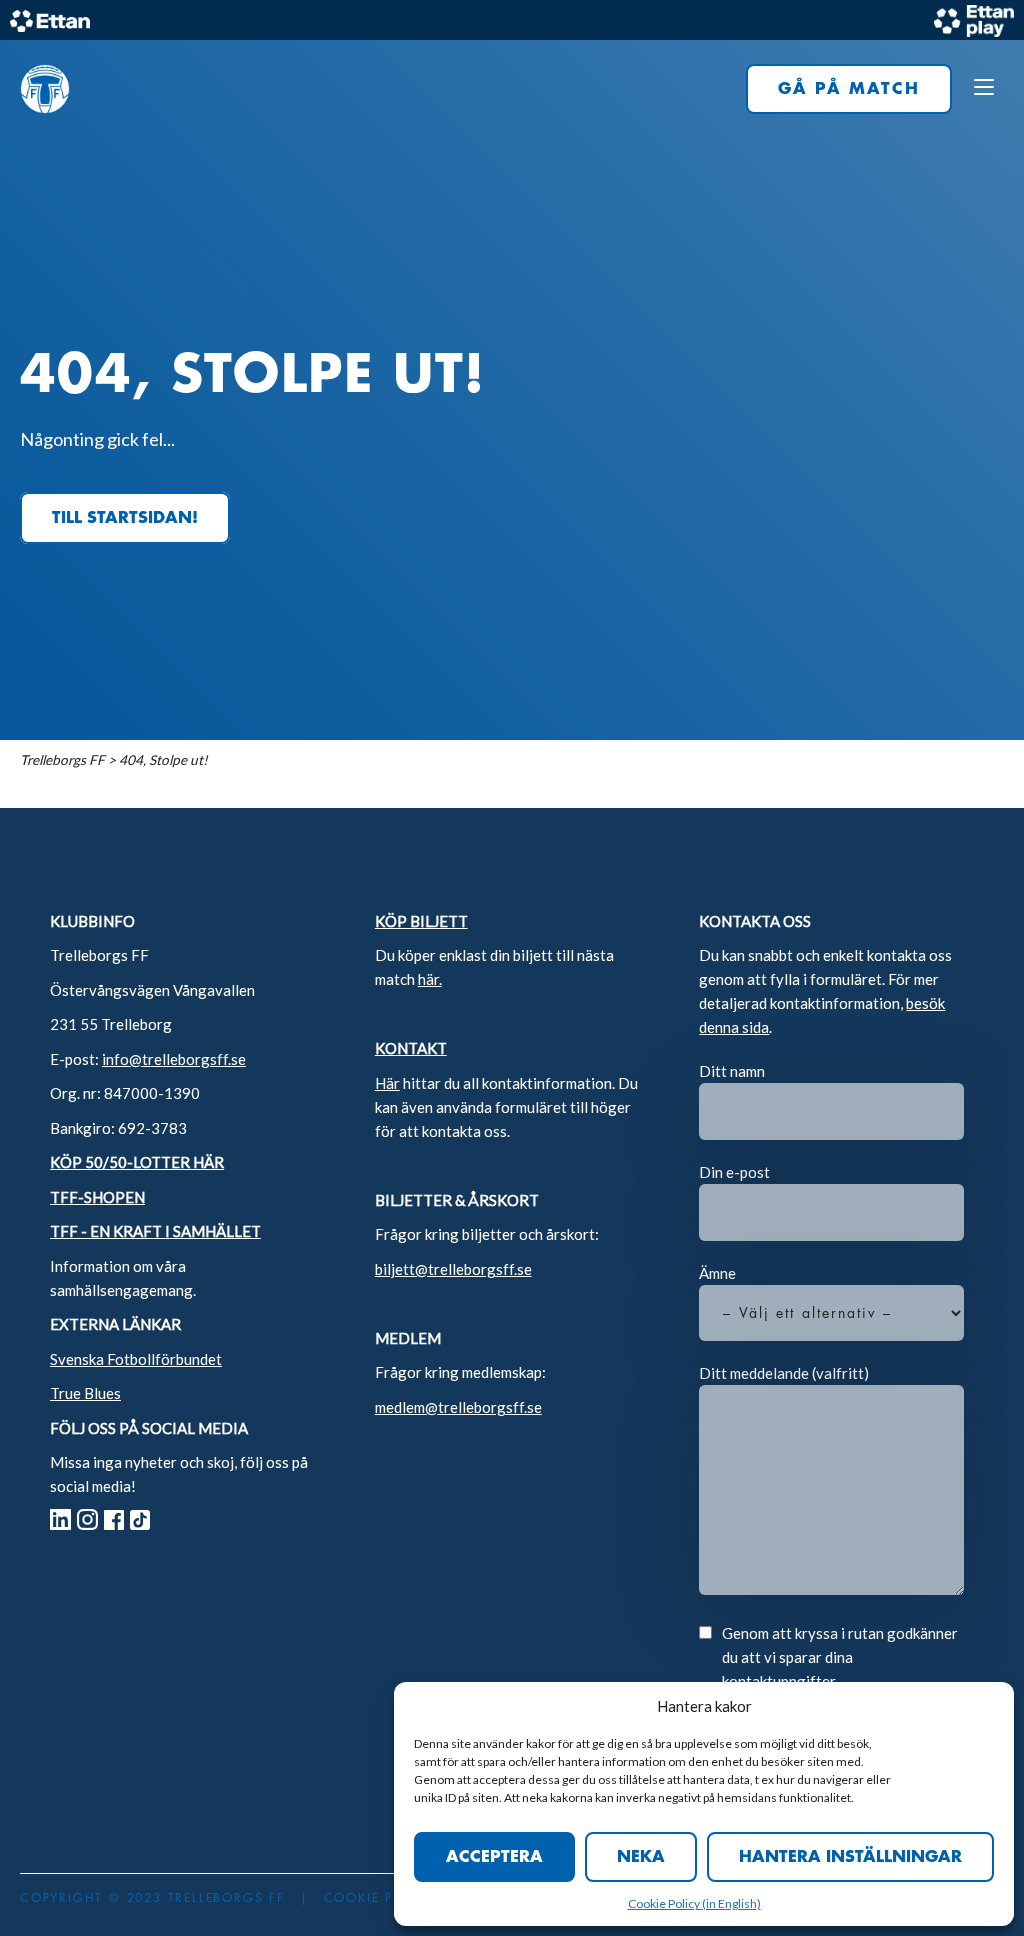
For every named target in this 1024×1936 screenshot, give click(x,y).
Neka (641, 1857)
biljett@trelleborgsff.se (453, 1269)
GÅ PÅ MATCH (849, 89)
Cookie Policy (665, 1903)
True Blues (85, 1393)
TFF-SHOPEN (97, 1197)
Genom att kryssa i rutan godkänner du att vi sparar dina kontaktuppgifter (840, 1657)
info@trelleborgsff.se (174, 1059)
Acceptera (494, 1857)
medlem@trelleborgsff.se (458, 1407)
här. (430, 979)
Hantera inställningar (850, 1857)
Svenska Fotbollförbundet (136, 1359)
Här (387, 1083)
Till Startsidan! (125, 518)
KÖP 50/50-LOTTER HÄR (137, 1162)
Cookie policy (380, 1898)
